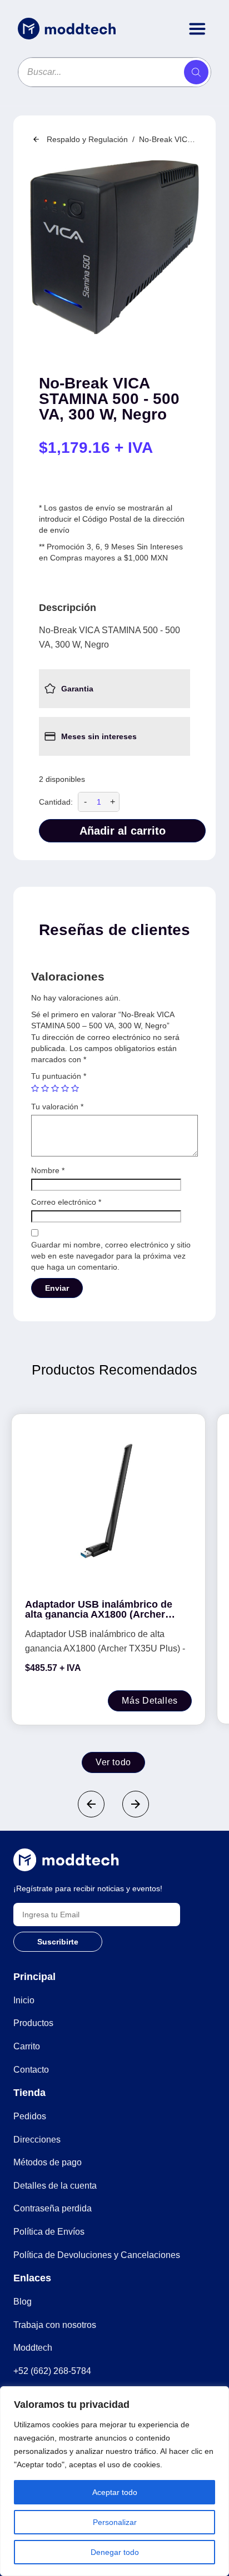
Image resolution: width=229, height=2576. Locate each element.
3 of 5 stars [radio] (55, 1088)
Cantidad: (56, 802)
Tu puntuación (59, 1076)
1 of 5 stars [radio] (35, 1088)
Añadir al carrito (123, 831)
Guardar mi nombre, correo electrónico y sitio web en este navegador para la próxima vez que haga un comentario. (111, 1256)
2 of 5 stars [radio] (45, 1088)
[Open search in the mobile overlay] (114, 72)
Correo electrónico (66, 1202)
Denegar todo (115, 2552)
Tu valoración (57, 1107)
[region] (114, 2481)
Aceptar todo (115, 2492)
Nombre (48, 1170)
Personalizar (115, 2522)
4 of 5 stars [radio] (65, 1088)
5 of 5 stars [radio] (75, 1088)
